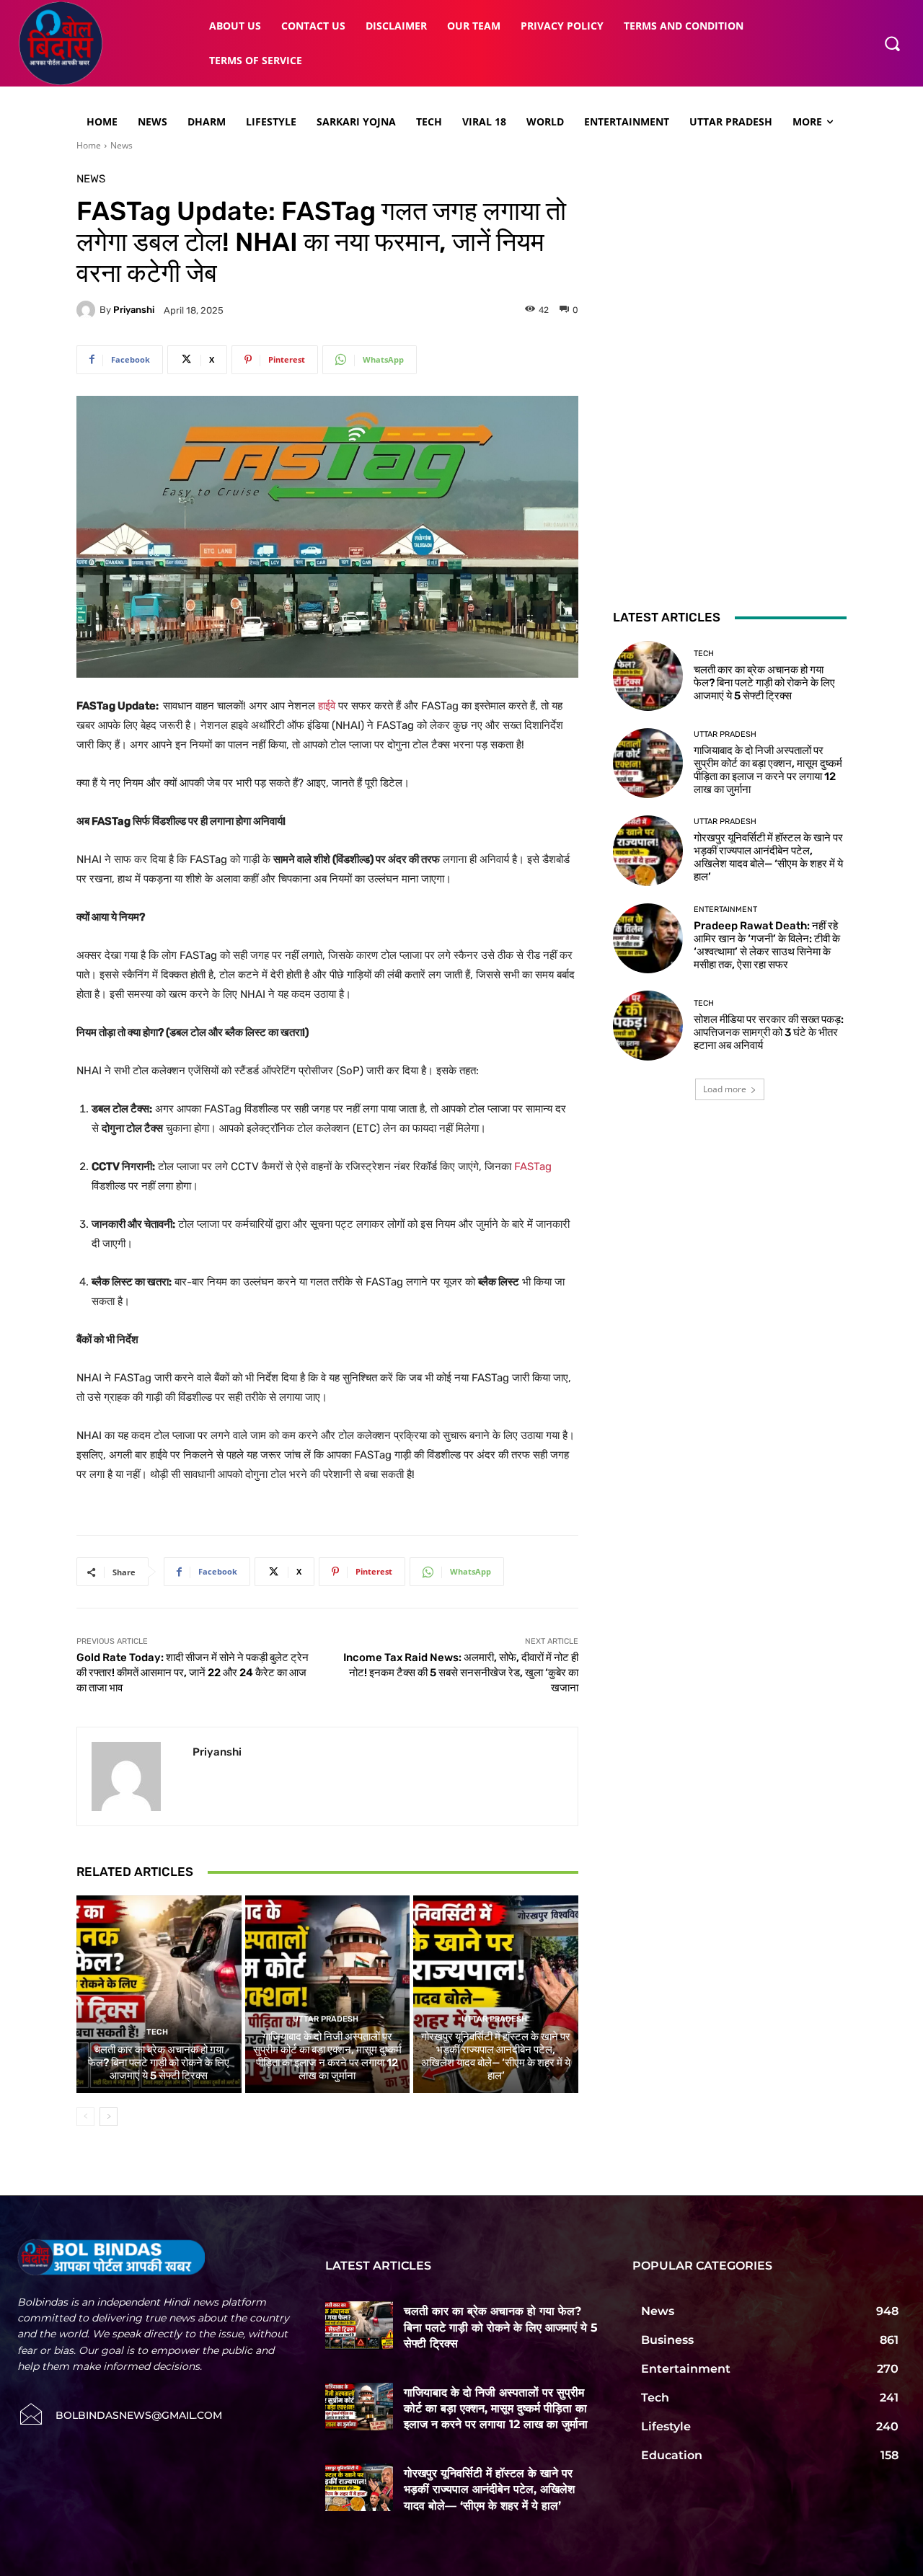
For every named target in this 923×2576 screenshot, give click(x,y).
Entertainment (725, 909)
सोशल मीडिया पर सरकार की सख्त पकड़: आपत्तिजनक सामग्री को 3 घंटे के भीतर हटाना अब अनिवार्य (769, 1032)
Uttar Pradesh (326, 2019)
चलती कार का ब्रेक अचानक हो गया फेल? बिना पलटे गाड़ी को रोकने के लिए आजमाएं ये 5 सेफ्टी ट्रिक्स (159, 2063)
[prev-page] (85, 2117)
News (122, 145)
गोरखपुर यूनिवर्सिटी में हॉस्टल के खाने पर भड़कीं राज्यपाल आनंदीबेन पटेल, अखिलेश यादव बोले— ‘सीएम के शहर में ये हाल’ (496, 2056)
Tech (157, 2032)
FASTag (533, 1167)
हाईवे (327, 706)
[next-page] (109, 2117)
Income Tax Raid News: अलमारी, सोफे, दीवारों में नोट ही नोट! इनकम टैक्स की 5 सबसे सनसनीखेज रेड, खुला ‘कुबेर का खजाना (461, 1673)
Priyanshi (134, 310)
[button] (892, 43)
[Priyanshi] (88, 310)
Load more (725, 1089)
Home (89, 145)
